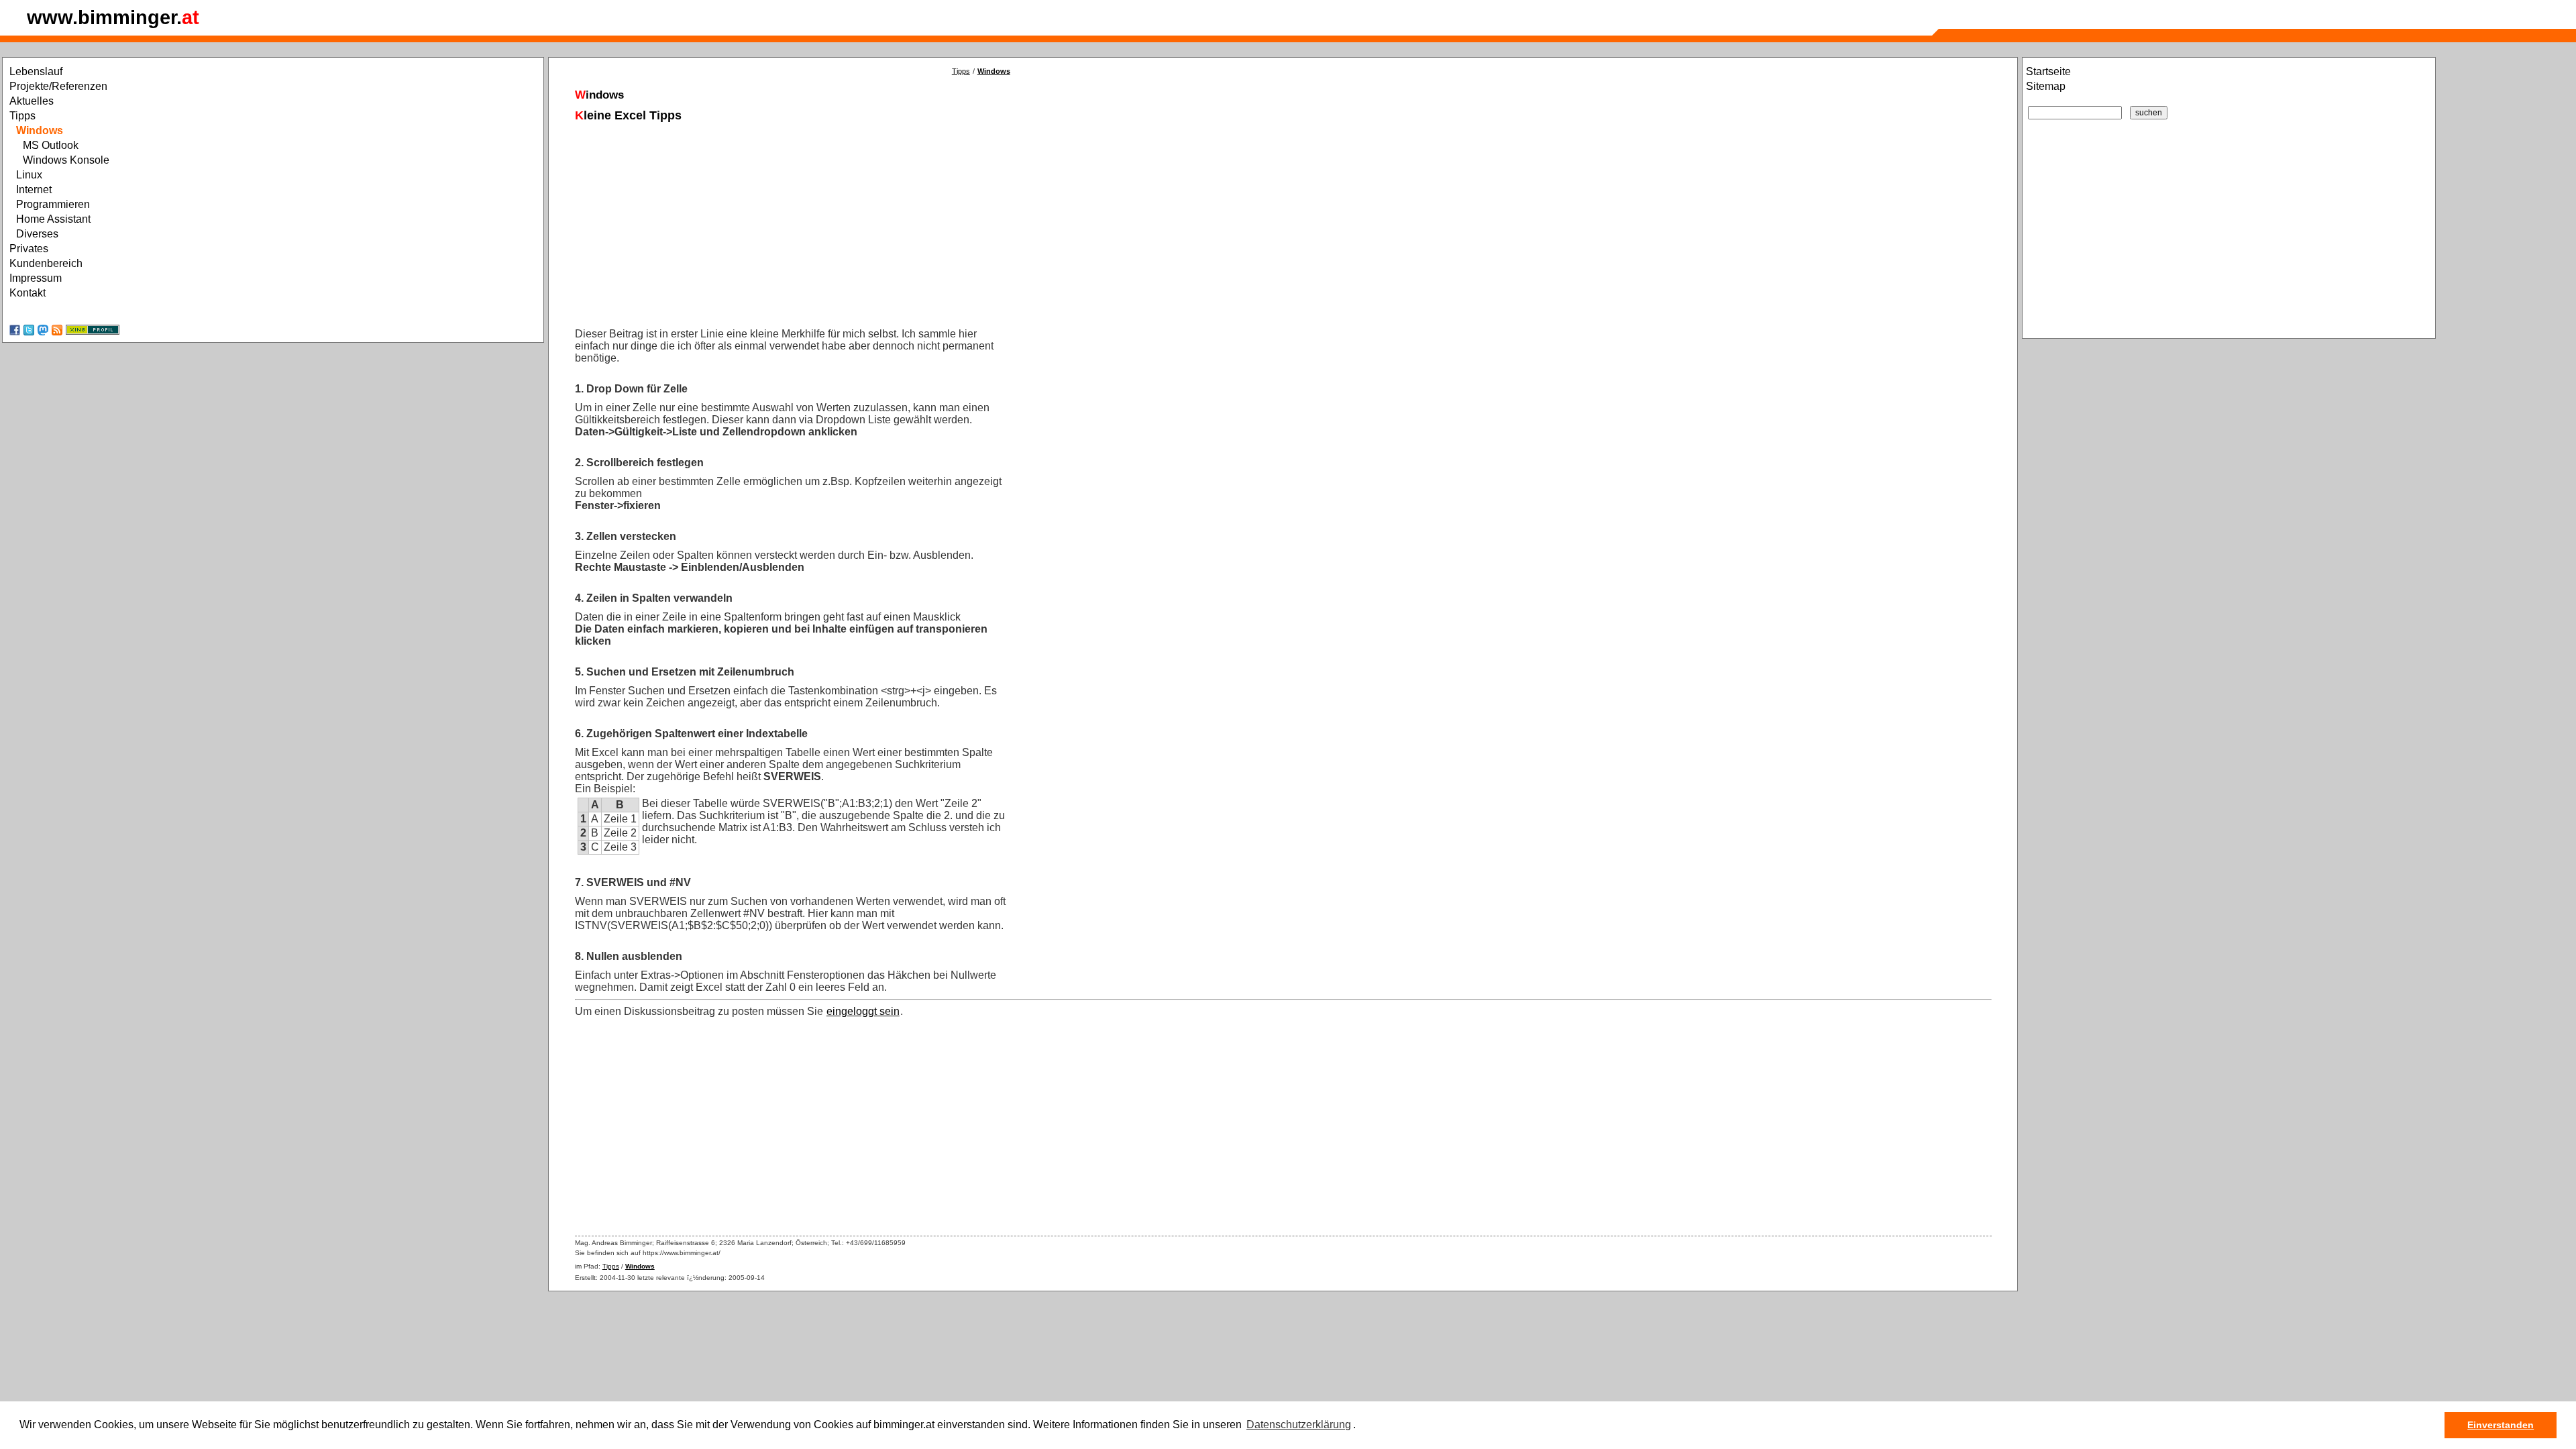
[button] (1360, 1426)
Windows (994, 71)
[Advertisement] (977, 219)
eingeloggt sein (863, 1011)
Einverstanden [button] (2501, 1425)
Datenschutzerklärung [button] (1299, 1425)
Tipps (961, 71)
